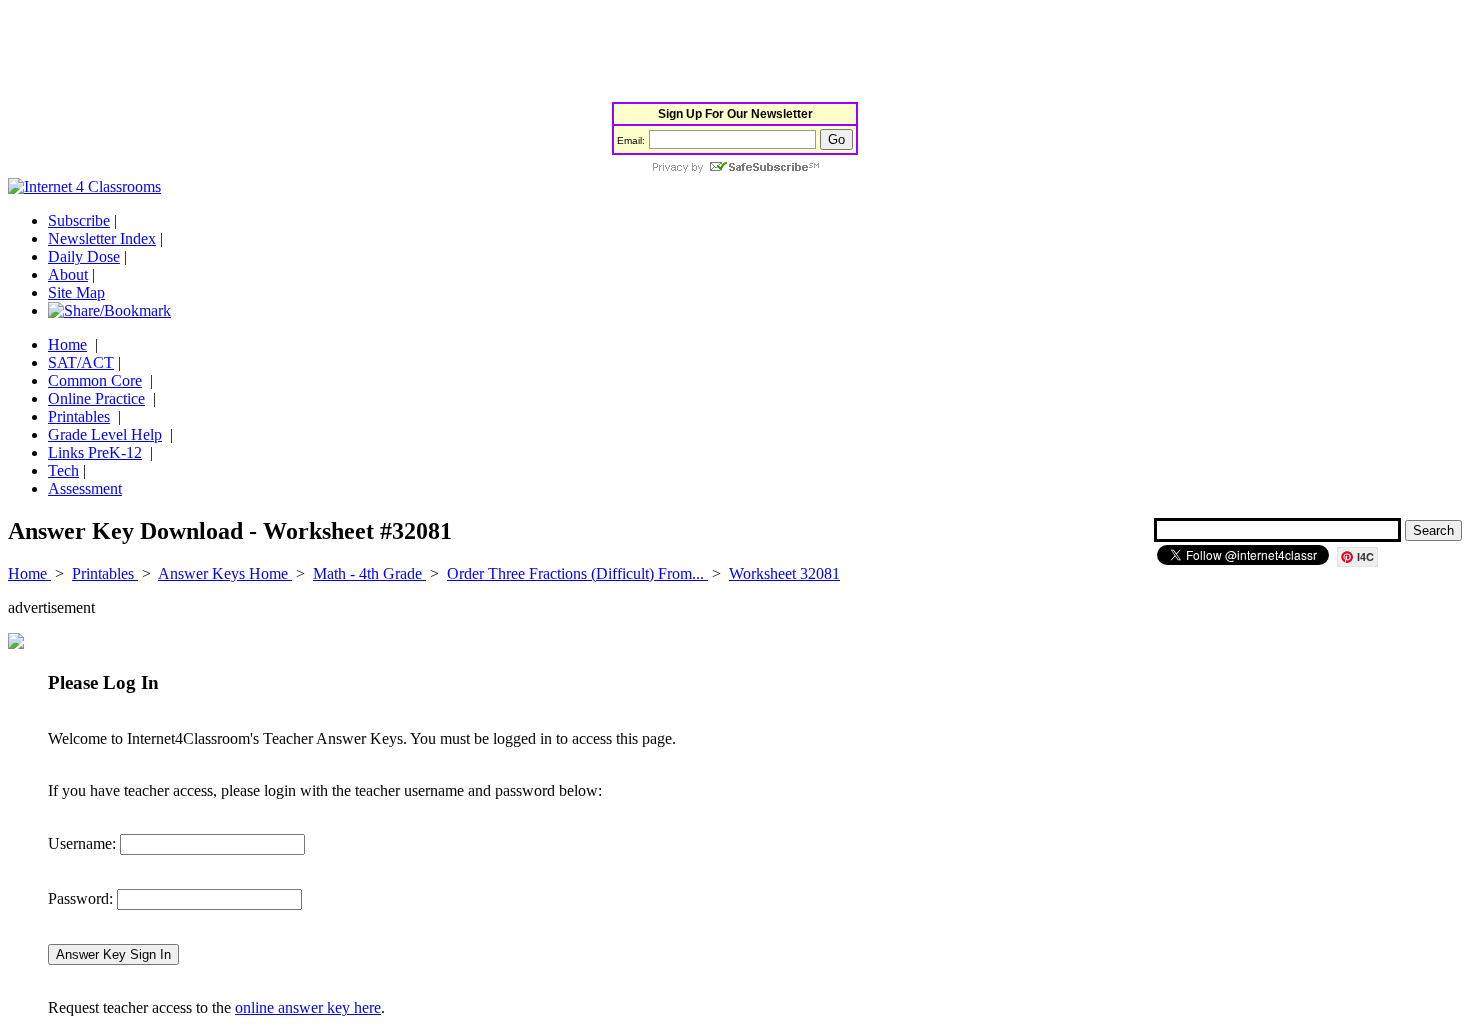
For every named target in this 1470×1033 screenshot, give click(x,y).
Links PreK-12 (95, 452)
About (68, 274)
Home (67, 344)
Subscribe (79, 220)
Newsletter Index (102, 238)
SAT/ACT (81, 362)
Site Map (76, 292)
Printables (79, 416)
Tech (63, 470)
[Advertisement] (372, 53)
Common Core (95, 380)
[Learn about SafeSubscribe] (735, 168)
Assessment (85, 488)
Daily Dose (84, 256)
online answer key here (308, 1007)
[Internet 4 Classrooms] (84, 186)
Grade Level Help (105, 434)
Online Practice (96, 398)
